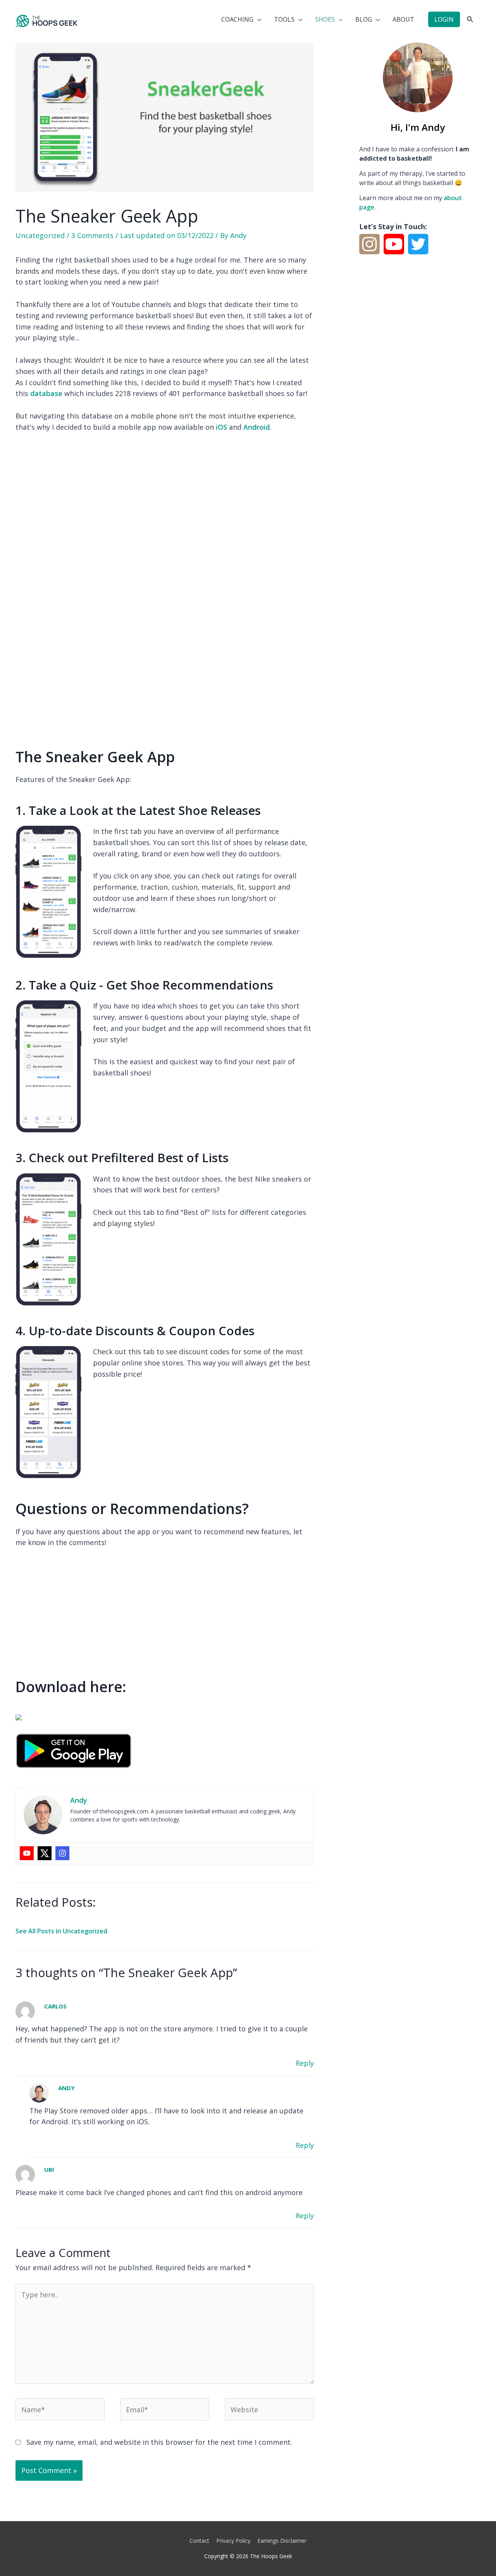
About (403, 19)
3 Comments (92, 235)
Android (257, 427)
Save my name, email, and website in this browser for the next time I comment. (159, 2442)
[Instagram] (62, 1853)
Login (444, 19)
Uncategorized (40, 235)
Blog (364, 19)
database (46, 393)
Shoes (325, 19)
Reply (305, 2063)
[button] (470, 20)
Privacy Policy (233, 2541)
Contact (199, 2541)
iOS (221, 427)
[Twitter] (45, 1853)
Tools (284, 19)
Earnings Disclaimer (282, 2541)
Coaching (237, 19)
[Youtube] (27, 1853)
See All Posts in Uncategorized (61, 1931)
